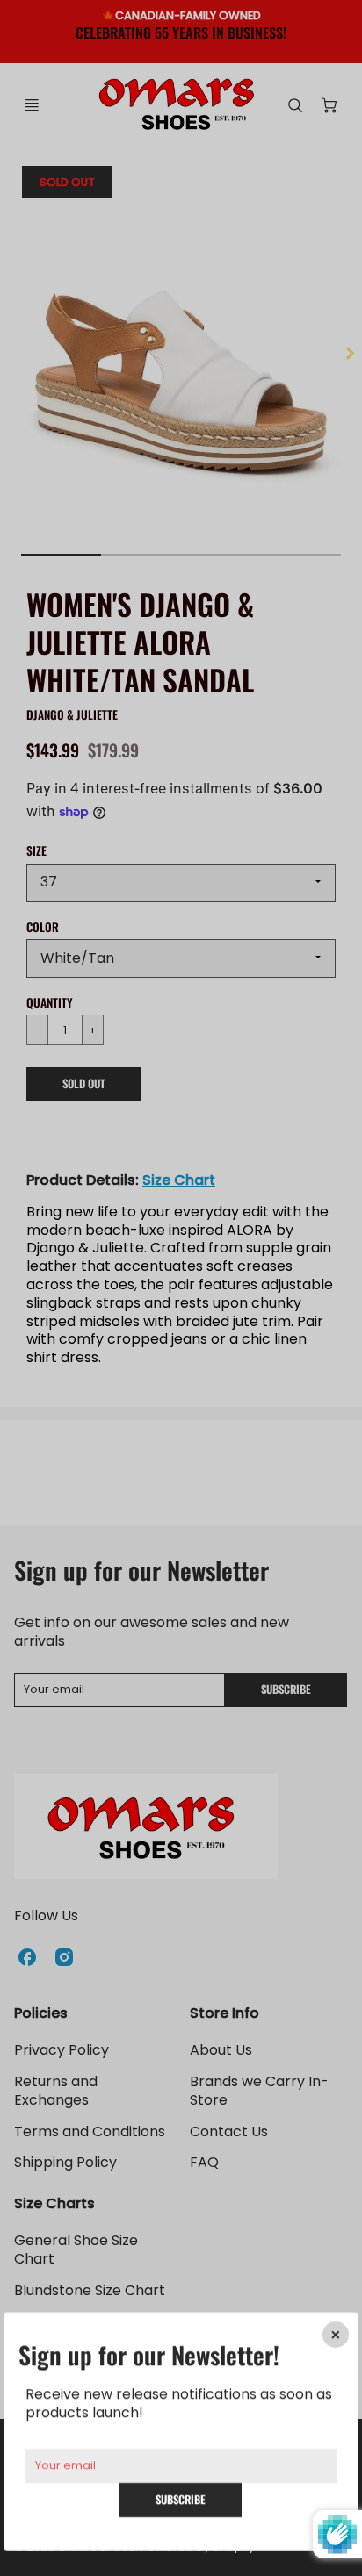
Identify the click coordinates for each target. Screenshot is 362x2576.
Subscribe (181, 2499)
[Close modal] (336, 2335)
